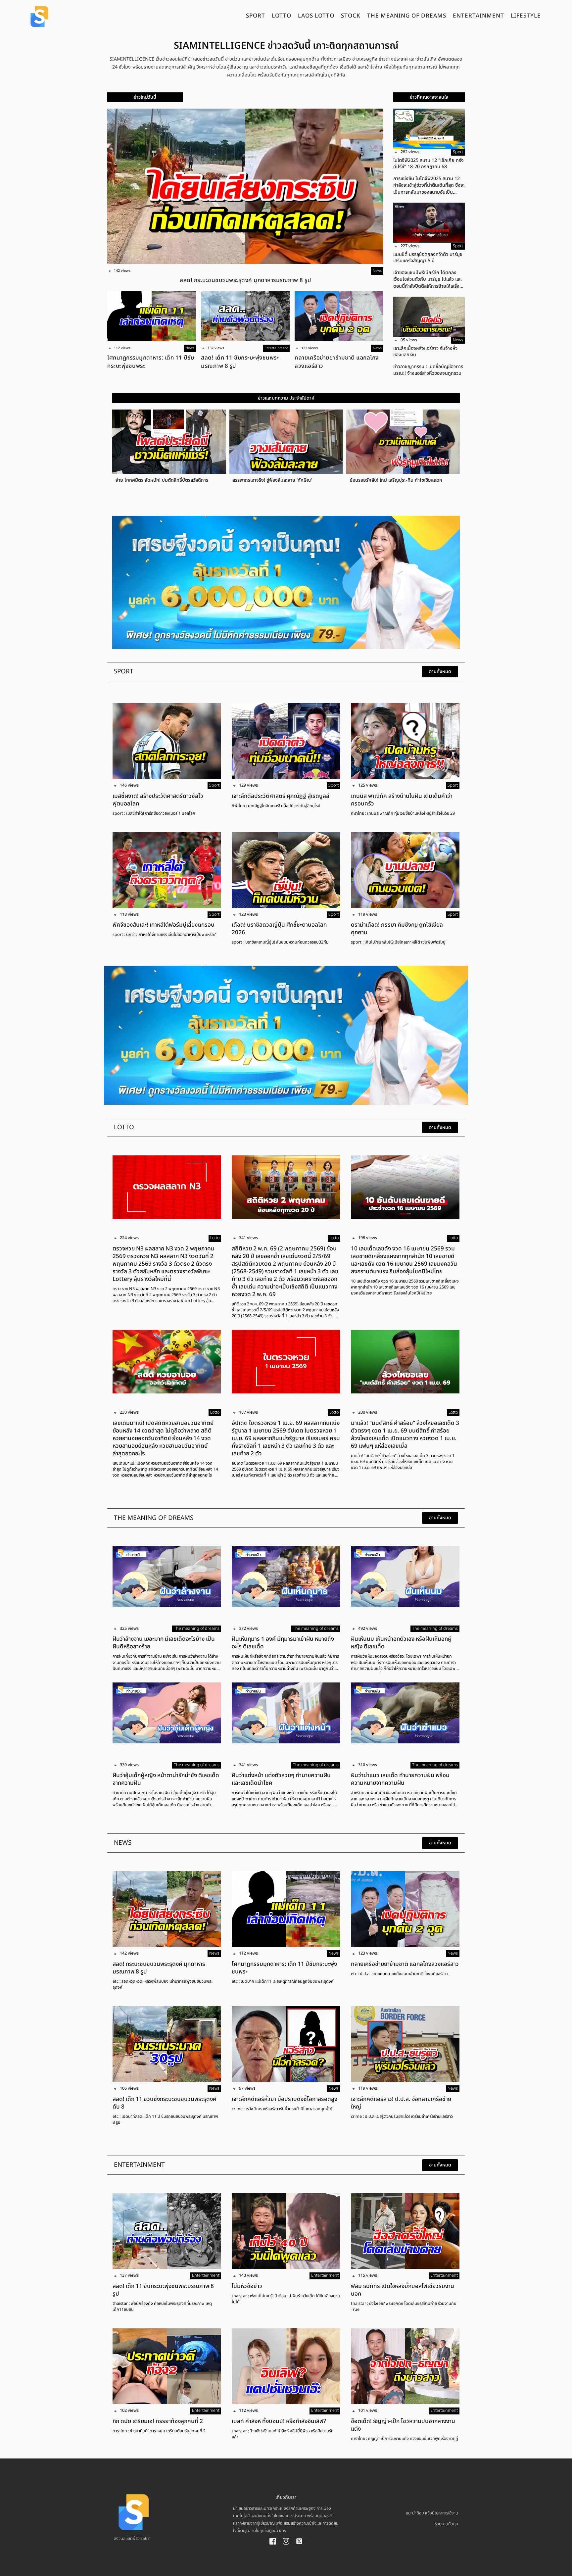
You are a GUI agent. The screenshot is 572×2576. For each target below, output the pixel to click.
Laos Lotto (316, 17)
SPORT (256, 17)
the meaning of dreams (407, 17)
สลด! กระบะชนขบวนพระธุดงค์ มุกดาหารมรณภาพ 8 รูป (245, 280)
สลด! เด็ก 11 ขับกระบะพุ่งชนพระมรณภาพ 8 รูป (240, 362)
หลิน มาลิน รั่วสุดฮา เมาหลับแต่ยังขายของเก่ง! (303, 480)
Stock (351, 17)
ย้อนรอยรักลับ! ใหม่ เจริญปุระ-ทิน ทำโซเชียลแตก (188, 480)
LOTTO (282, 17)
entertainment (478, 17)
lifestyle (526, 17)
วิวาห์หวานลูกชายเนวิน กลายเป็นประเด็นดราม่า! (421, 480)
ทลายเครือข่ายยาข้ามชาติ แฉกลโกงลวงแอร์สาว (337, 362)
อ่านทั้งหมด (440, 672)
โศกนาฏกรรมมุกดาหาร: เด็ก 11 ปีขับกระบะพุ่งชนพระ (151, 362)
